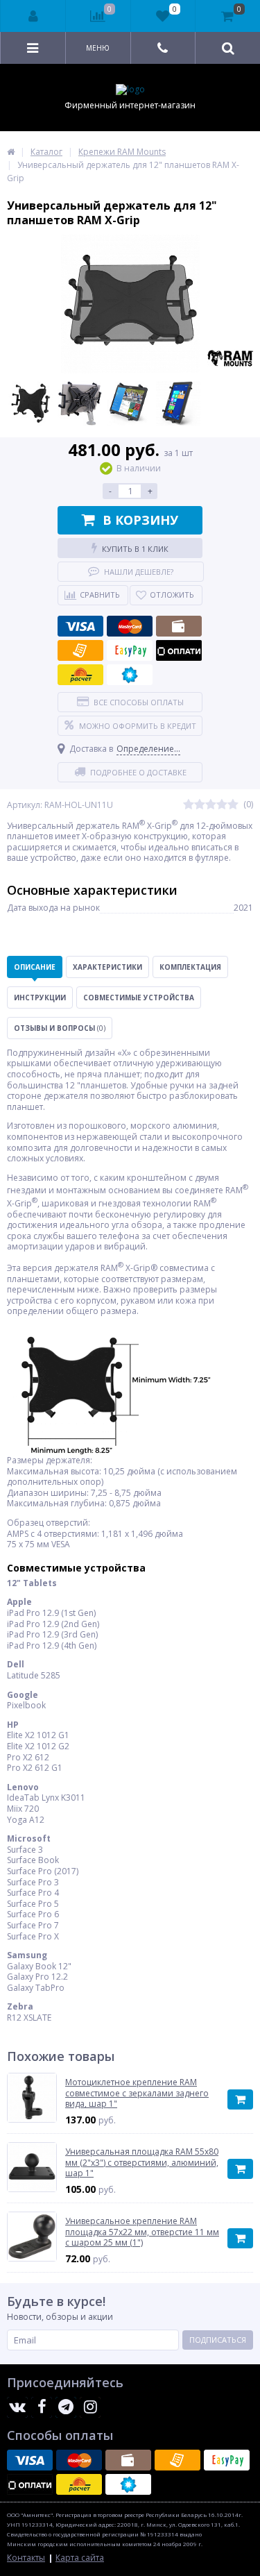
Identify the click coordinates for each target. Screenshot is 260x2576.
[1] (189, 805)
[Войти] (33, 16)
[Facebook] (42, 2407)
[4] (222, 805)
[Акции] (11, 152)
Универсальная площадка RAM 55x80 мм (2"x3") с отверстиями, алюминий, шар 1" (142, 2163)
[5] (233, 805)
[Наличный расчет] (179, 626)
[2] (200, 805)
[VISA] (80, 626)
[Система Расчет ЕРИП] (80, 675)
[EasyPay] (130, 650)
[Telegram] (66, 2407)
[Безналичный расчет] (80, 650)
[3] (211, 805)
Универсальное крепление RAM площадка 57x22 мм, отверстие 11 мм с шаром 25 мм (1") (142, 2232)
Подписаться (218, 2340)
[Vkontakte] (17, 2407)
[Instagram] (90, 2407)
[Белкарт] (130, 675)
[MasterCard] (130, 626)
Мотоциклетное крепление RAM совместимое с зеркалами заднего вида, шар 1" (137, 2093)
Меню (98, 48)
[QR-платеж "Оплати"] (179, 650)
